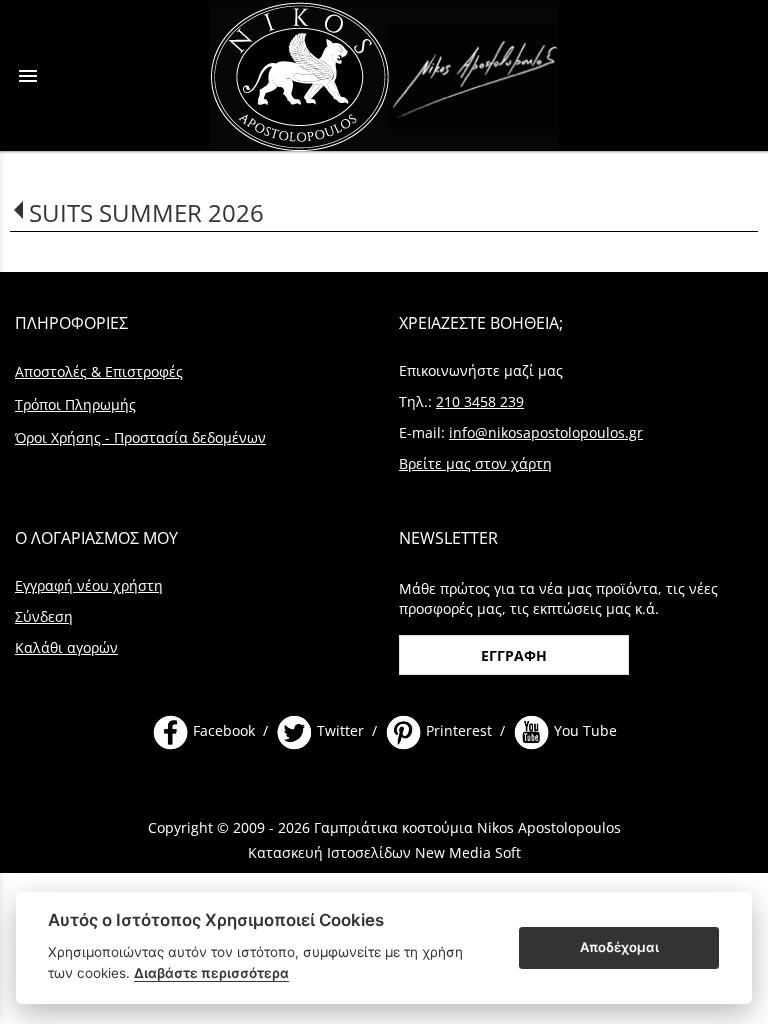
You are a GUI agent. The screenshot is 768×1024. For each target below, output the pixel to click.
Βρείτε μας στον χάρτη (475, 463)
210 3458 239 (480, 401)
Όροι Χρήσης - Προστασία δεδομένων (140, 437)
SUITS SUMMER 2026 (146, 212)
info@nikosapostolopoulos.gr (546, 432)
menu (28, 76)
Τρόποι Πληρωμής (75, 404)
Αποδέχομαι (619, 947)
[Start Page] (384, 75)
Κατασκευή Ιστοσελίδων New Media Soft (384, 852)
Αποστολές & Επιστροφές (99, 371)
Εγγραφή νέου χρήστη (89, 585)
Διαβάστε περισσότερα (211, 973)
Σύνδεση (44, 616)
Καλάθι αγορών (66, 647)
